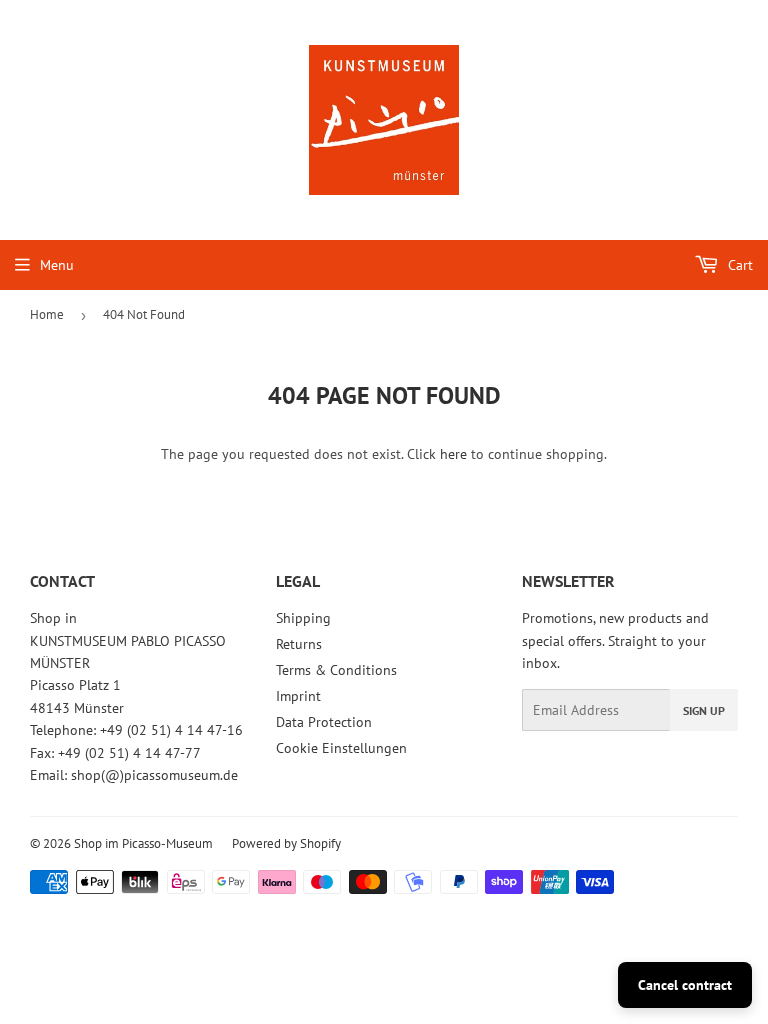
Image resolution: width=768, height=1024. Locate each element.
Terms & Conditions (336, 670)
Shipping (303, 618)
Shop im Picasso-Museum (143, 843)
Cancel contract (685, 985)
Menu (57, 265)
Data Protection (324, 722)
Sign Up (704, 710)
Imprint (298, 696)
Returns (299, 644)
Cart (738, 265)
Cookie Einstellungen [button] (341, 748)
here (453, 454)
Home (47, 314)
